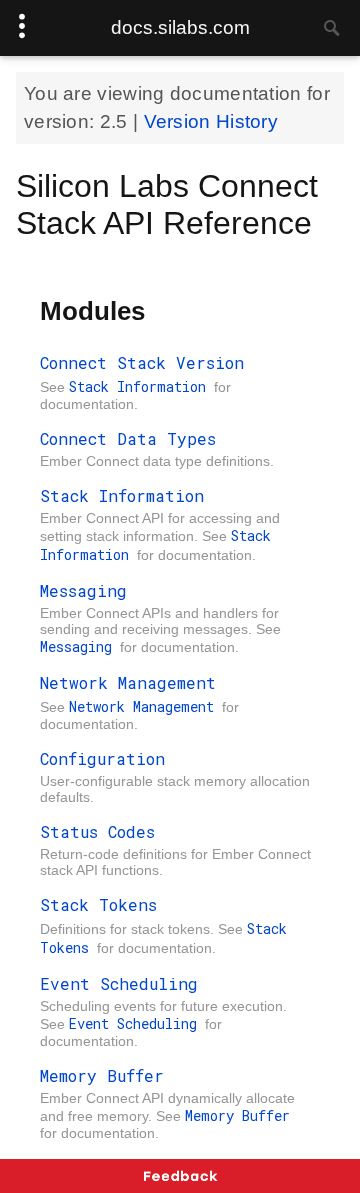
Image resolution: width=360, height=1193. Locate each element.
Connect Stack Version (142, 362)
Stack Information (141, 386)
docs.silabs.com (180, 27)
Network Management (128, 682)
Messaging (83, 590)
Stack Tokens (98, 904)
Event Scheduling (119, 983)
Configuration (102, 758)
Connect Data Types (128, 438)
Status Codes (97, 831)
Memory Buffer (102, 1075)
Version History (211, 121)
